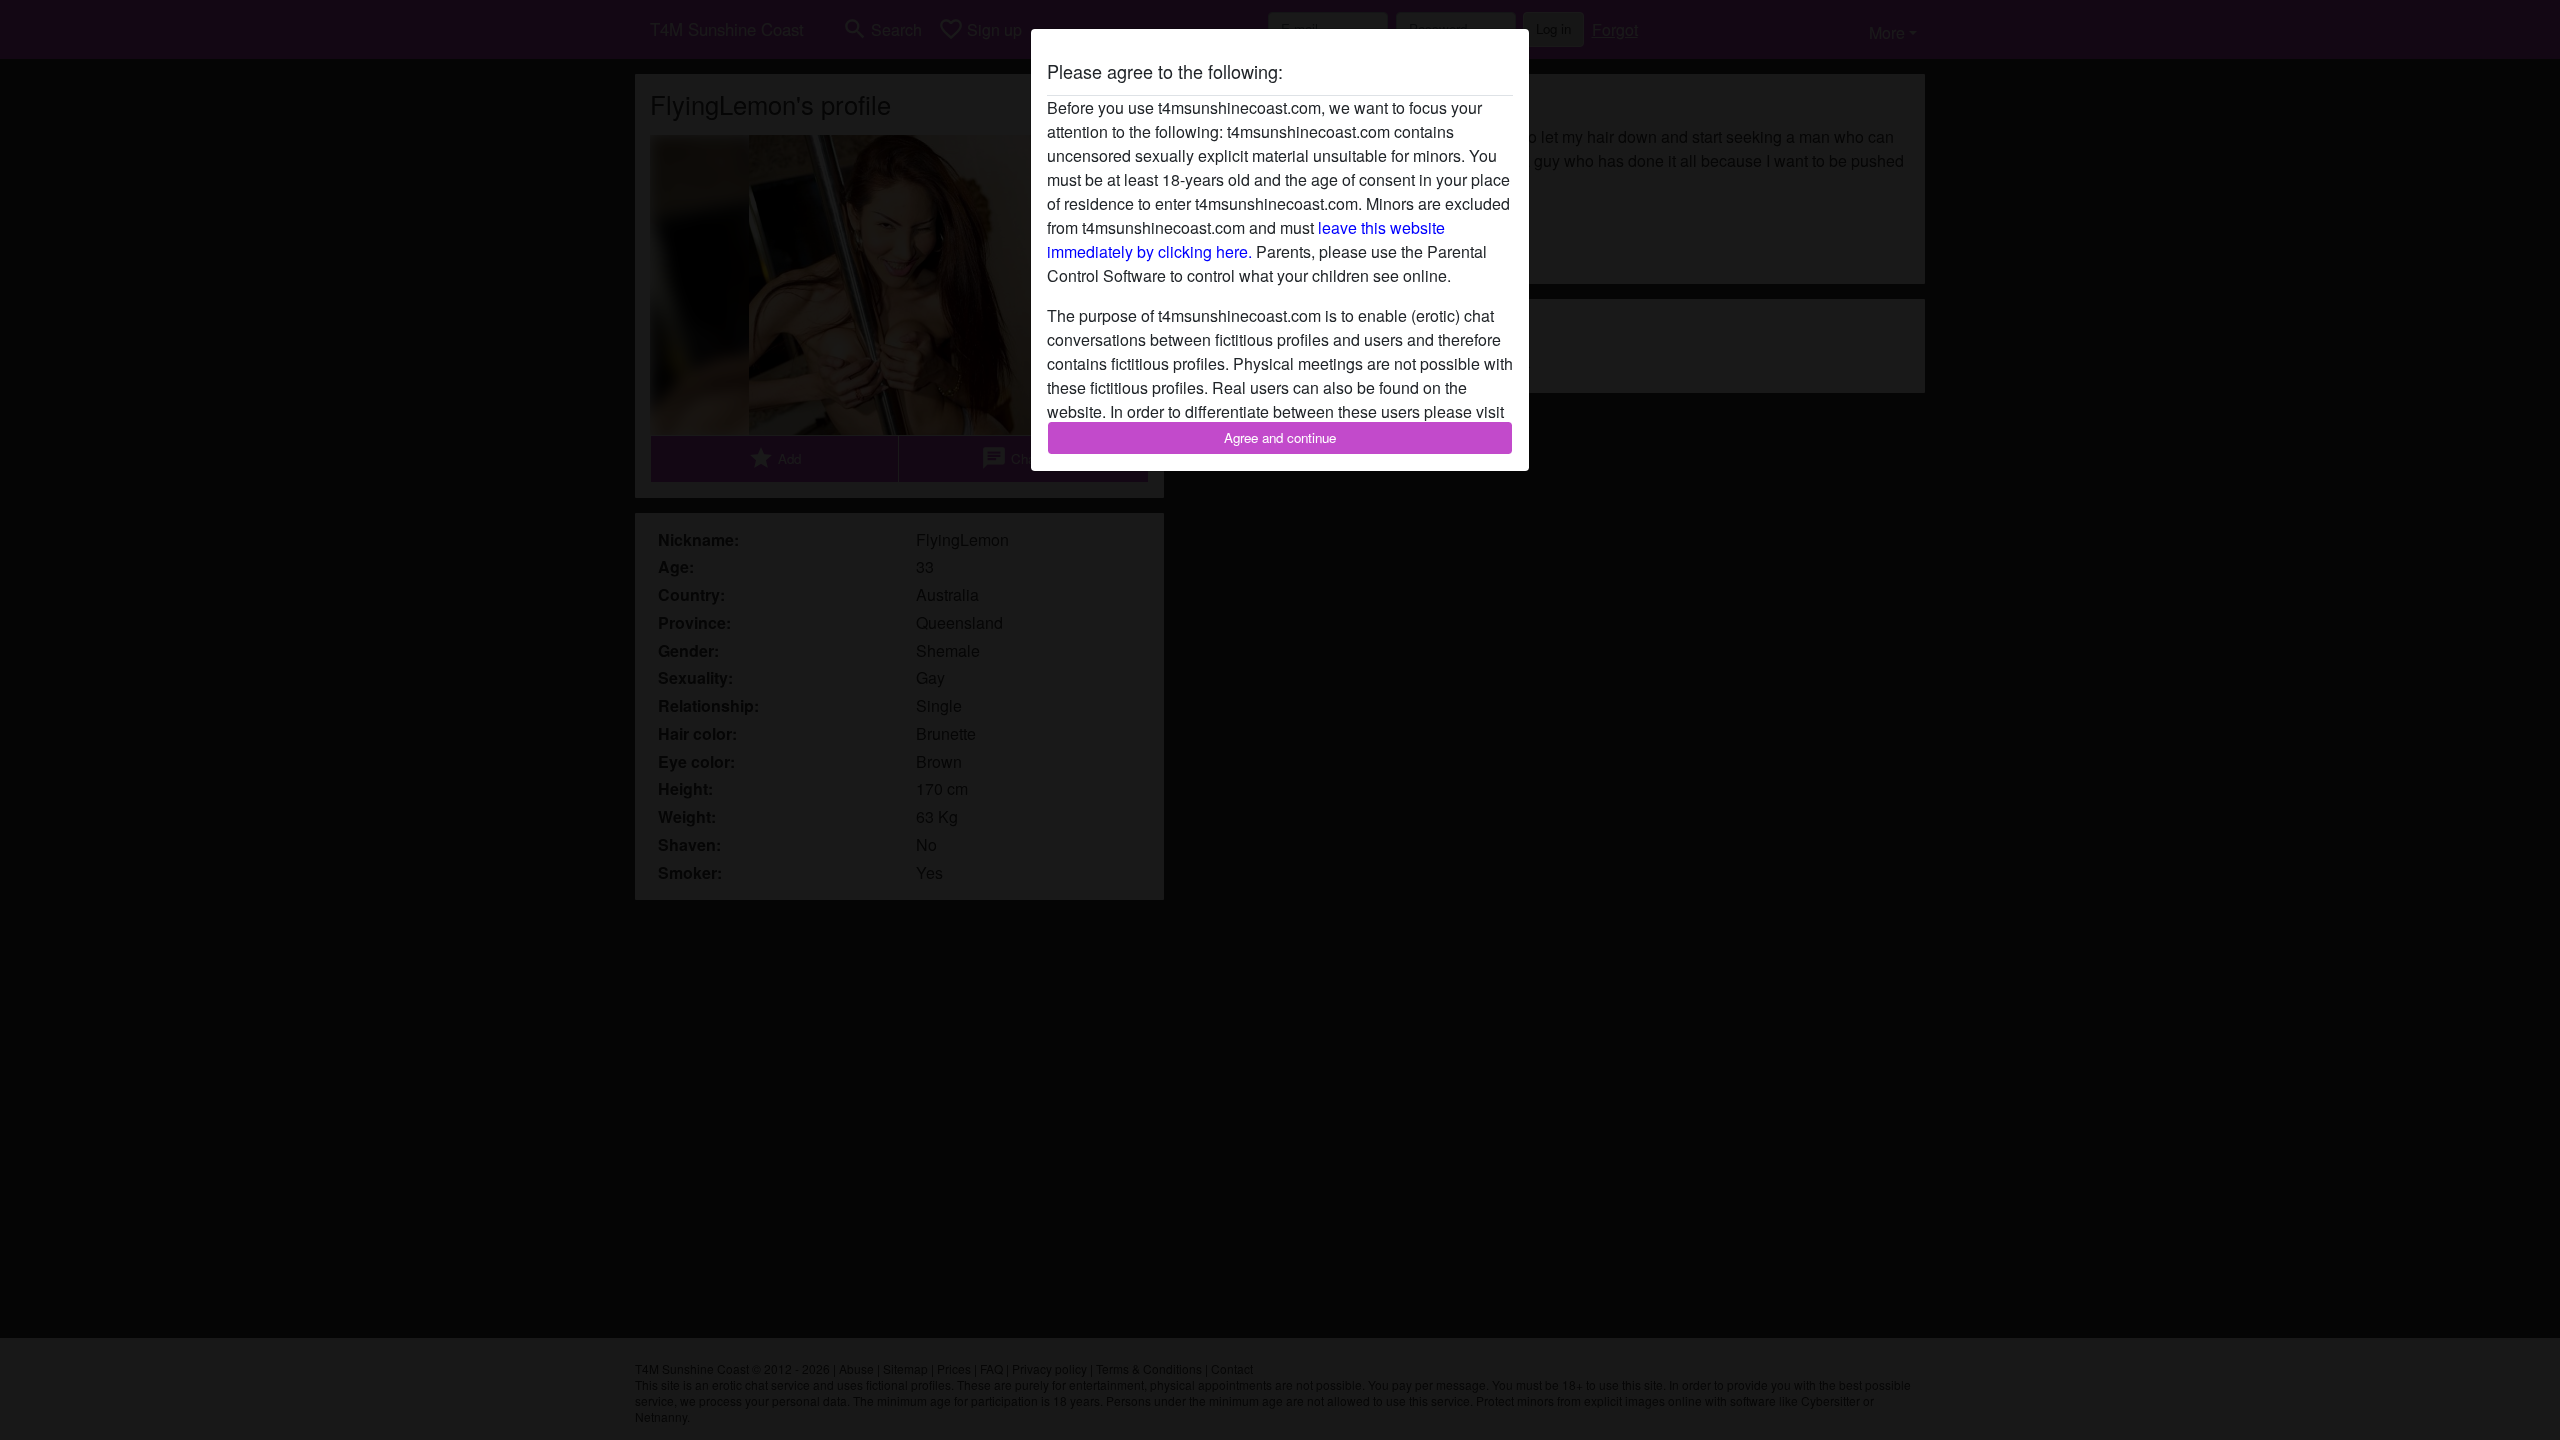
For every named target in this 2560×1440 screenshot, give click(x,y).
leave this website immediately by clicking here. (1246, 239)
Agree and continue (1280, 437)
